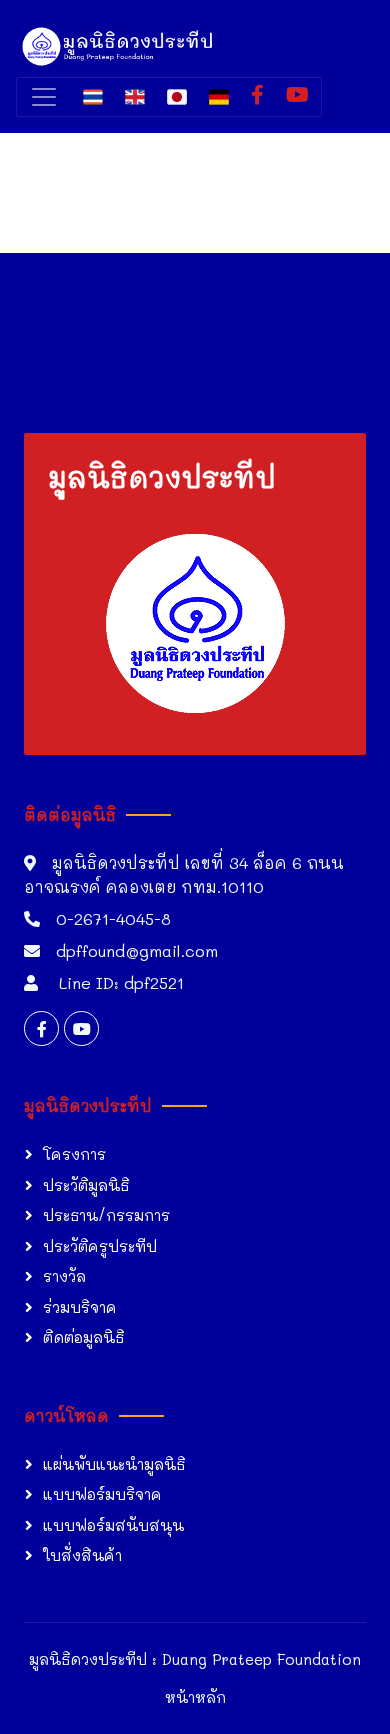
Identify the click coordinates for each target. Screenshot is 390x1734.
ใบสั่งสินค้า (82, 1555)
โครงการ (74, 1154)
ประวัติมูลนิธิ (86, 1185)
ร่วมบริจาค (80, 1307)
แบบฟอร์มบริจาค (102, 1494)
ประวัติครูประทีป (100, 1246)
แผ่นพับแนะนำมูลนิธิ (114, 1464)
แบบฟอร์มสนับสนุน (113, 1525)
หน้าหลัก (195, 1697)
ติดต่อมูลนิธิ (83, 1337)
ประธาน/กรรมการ (106, 1215)
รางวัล (64, 1276)
